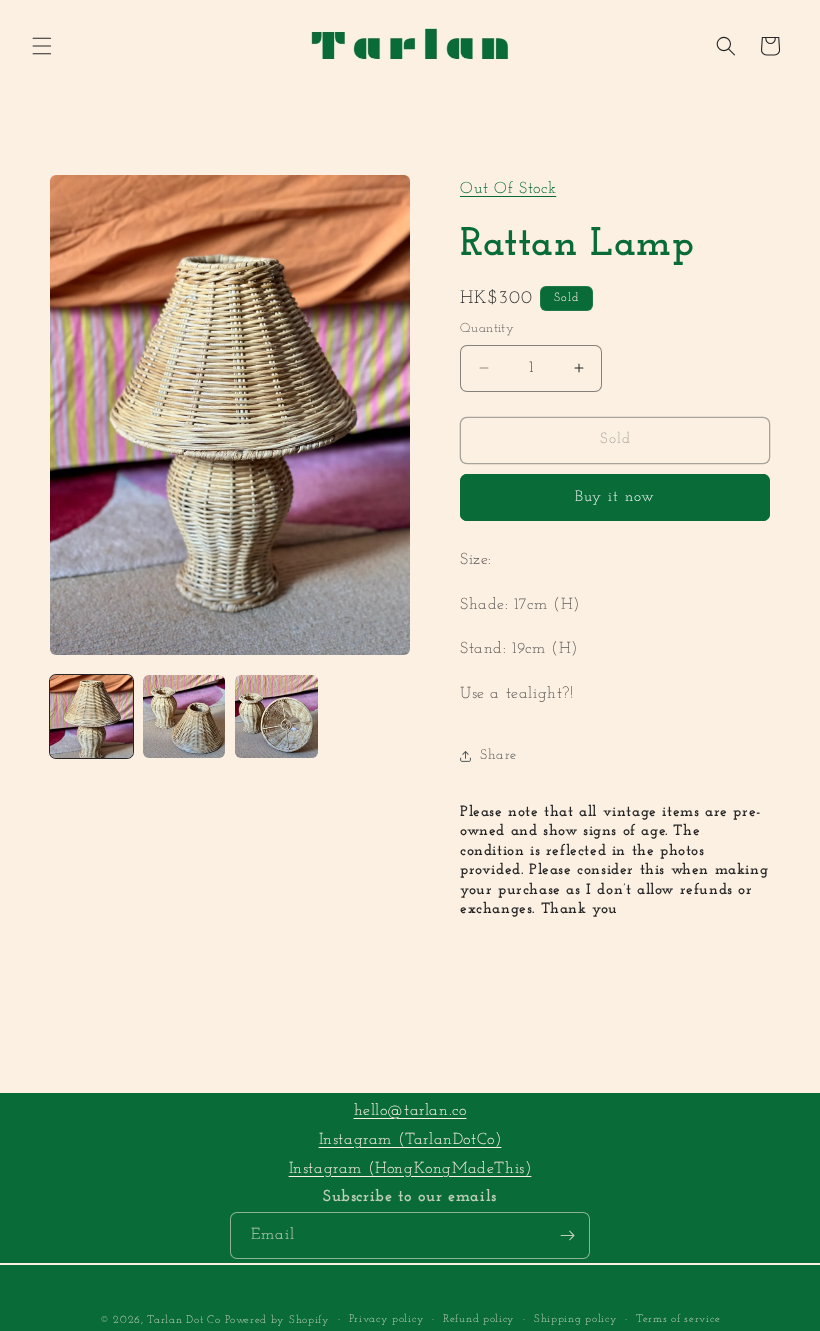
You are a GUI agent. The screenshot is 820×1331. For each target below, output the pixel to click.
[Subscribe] (567, 1235)
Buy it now (615, 497)
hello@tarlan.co (410, 1111)
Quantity (487, 328)
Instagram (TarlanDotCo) (410, 1140)
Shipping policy (576, 1319)
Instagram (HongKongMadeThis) (410, 1169)
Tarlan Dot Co (183, 1320)
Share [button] (498, 755)
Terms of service (678, 1319)
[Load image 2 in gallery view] (184, 716)
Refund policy (479, 1319)
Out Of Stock (508, 189)
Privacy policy (387, 1319)
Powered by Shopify (277, 1320)
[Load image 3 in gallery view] (276, 716)
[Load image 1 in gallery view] (91, 716)
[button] (42, 46)
